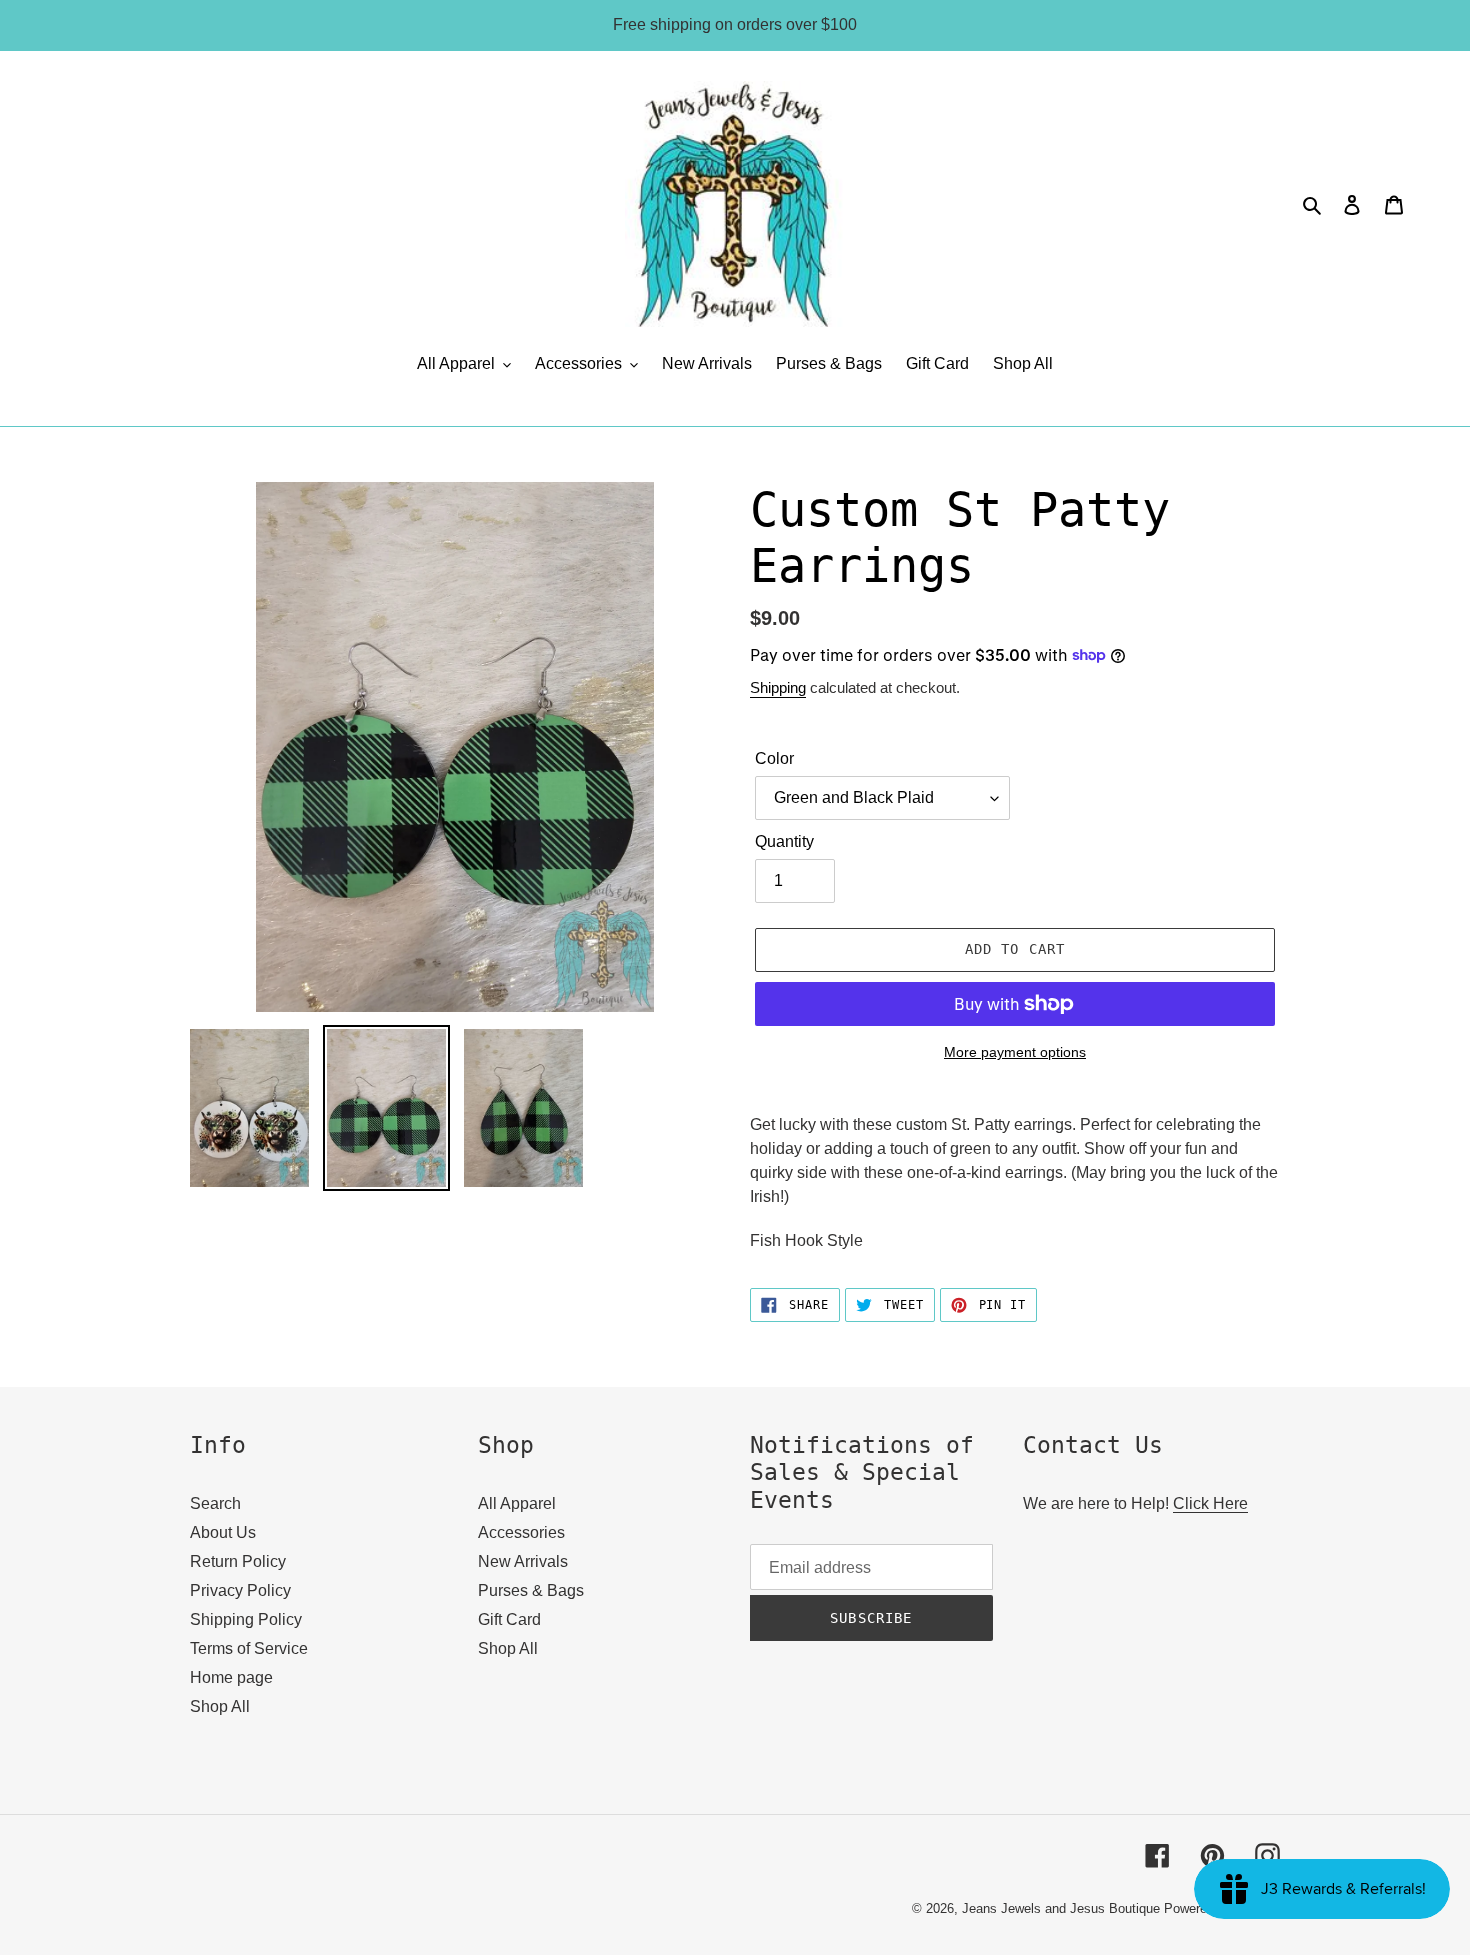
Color (774, 758)
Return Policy (238, 1561)
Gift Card (509, 1619)
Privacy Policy (240, 1590)
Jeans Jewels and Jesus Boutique (1061, 1908)
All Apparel (517, 1503)
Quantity (784, 841)
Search (215, 1503)
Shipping (778, 687)
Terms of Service (249, 1648)
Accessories (521, 1532)
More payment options (1015, 1052)
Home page (231, 1677)
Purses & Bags (531, 1590)
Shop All (220, 1706)
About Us (223, 1532)
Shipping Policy (246, 1619)
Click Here (1210, 1503)
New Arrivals (523, 1561)
